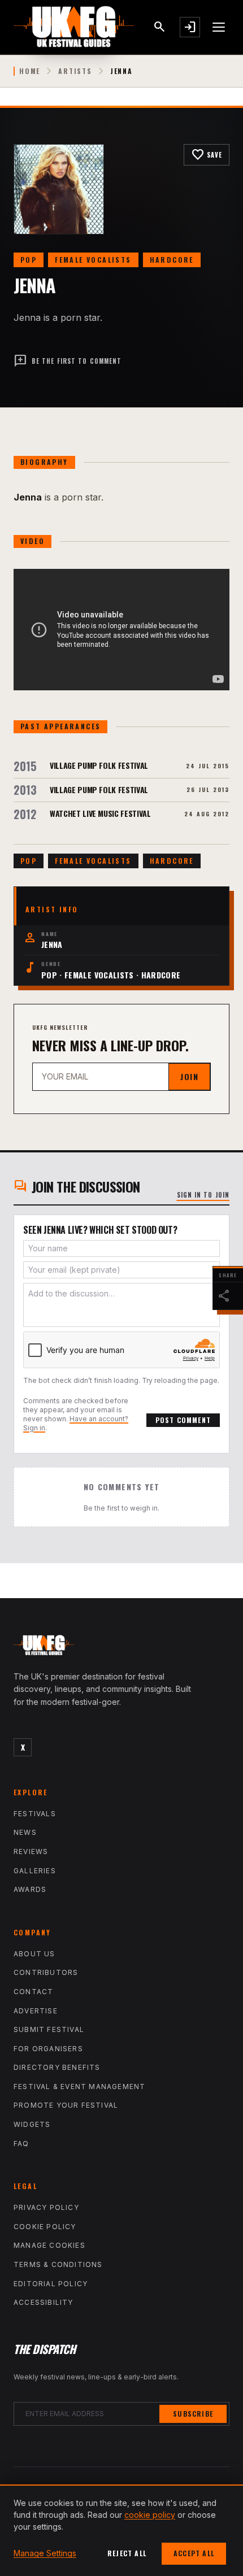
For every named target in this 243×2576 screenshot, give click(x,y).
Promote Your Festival (66, 2105)
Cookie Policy (45, 2227)
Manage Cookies (49, 2245)
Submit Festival (49, 2029)
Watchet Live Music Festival (100, 813)
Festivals (35, 1814)
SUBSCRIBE (193, 2414)
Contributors (46, 1972)
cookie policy (150, 2515)
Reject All (127, 2553)
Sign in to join (203, 1195)
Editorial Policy (51, 2284)
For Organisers (48, 2049)
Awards (30, 1889)
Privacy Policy (46, 2207)
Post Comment (183, 1420)
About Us (34, 1954)
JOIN (189, 1076)
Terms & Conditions (58, 2264)
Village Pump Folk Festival (99, 765)
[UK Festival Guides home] (121, 1648)
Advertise (36, 2011)
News (25, 1832)
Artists (75, 71)
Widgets (32, 2124)
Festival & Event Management (79, 2087)
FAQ (21, 2144)
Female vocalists (93, 260)
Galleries (35, 1871)
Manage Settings (45, 2553)
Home (30, 71)
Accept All (194, 2553)
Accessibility (44, 2302)
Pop (29, 260)
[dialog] (121, 2530)
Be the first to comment (68, 361)
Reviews (31, 1851)
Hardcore (172, 260)
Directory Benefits (57, 2067)
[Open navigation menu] (219, 27)
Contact (33, 1992)
